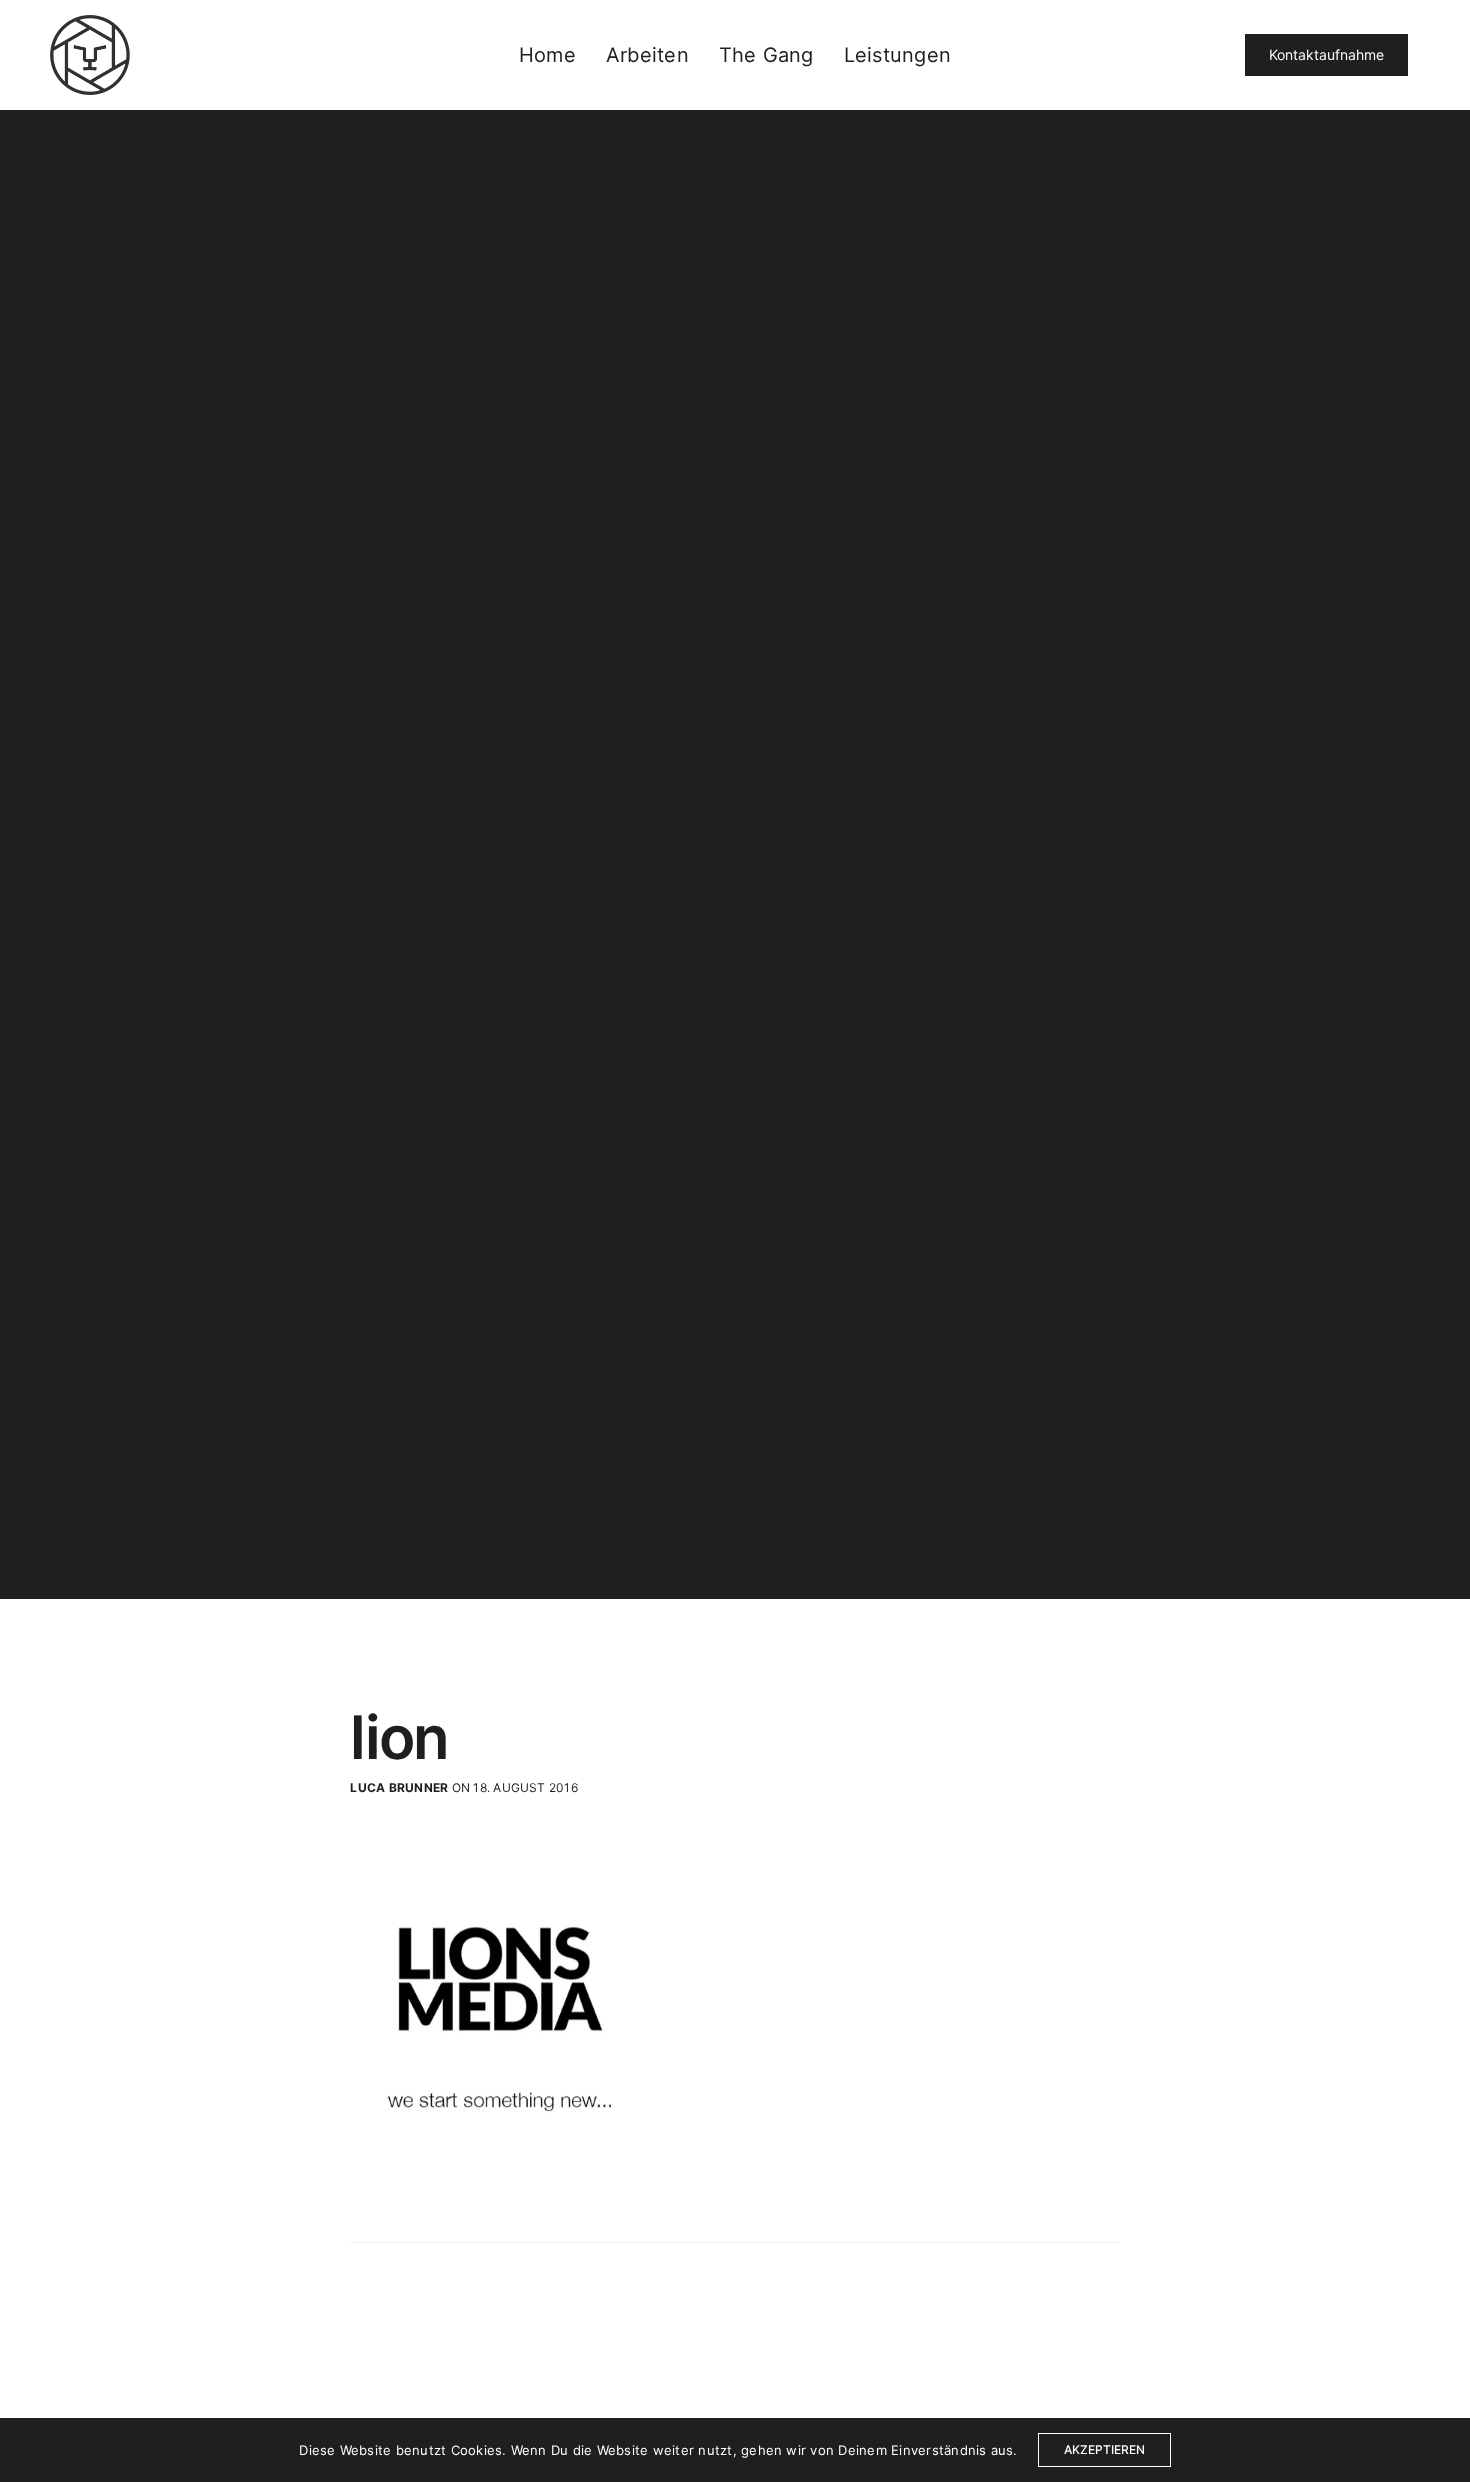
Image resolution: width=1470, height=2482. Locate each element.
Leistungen (897, 55)
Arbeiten (647, 55)
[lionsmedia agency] (90, 55)
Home (547, 55)
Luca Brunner (399, 1787)
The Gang (766, 55)
